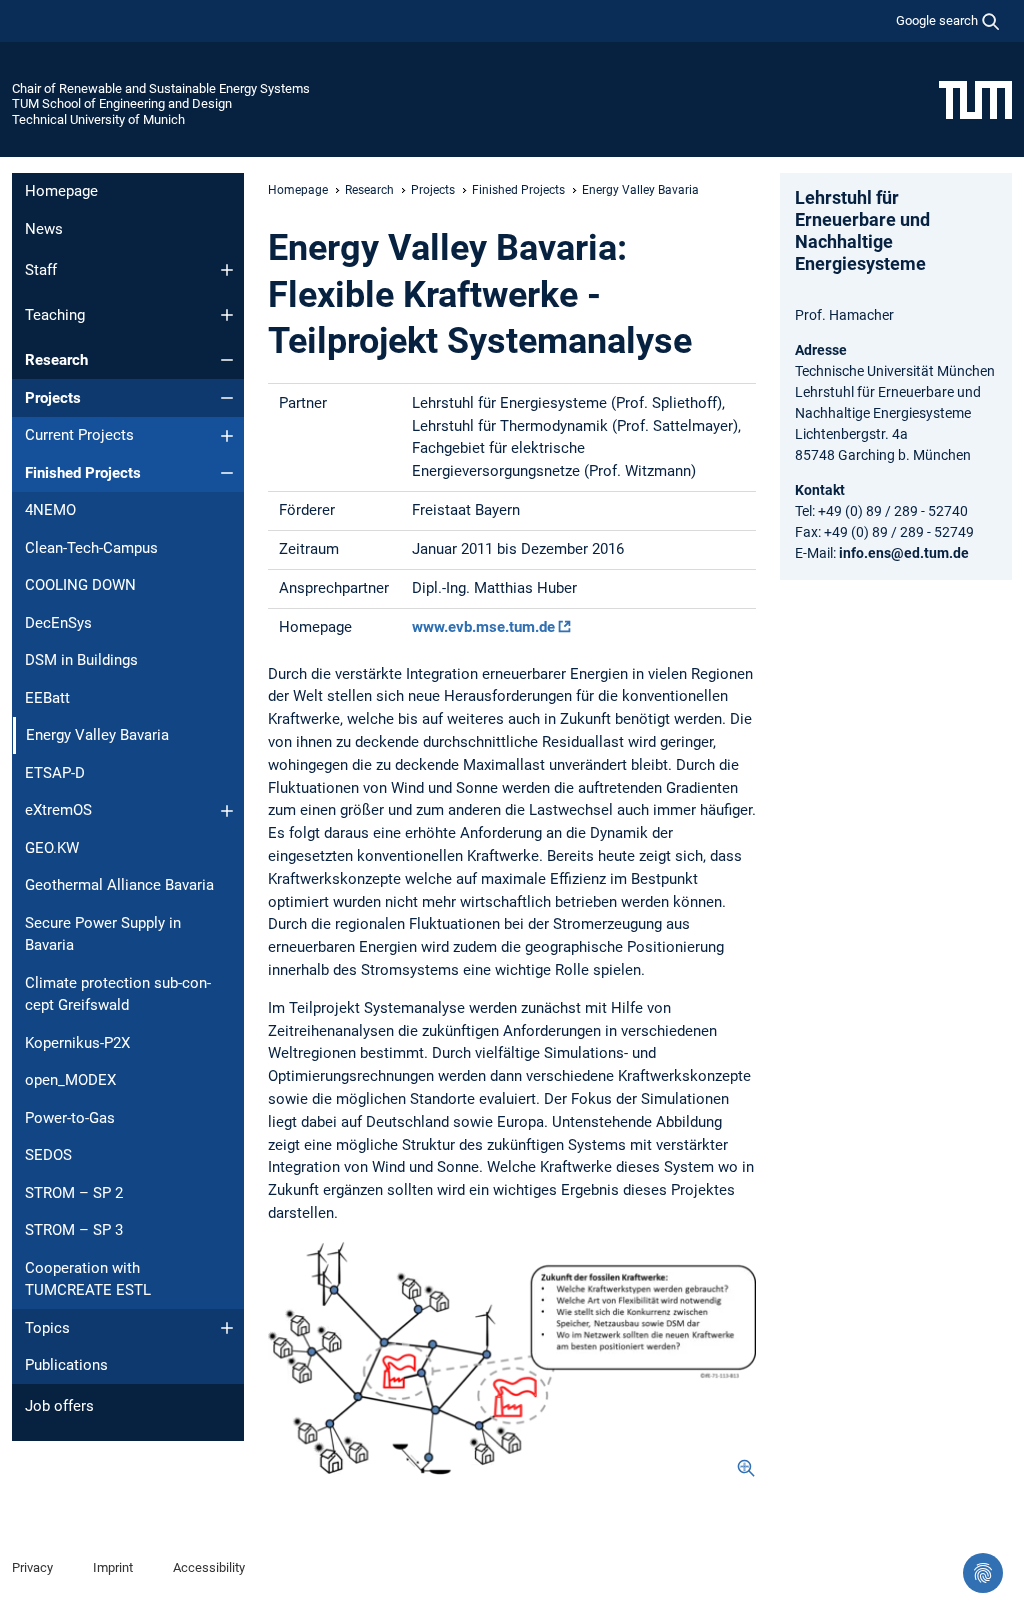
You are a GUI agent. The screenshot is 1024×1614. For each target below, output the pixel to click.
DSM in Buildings (81, 660)
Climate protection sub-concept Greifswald (118, 994)
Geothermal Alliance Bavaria (119, 885)
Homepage (61, 191)
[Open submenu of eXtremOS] (227, 811)
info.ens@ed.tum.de (904, 553)
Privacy (32, 1567)
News (44, 229)
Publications (66, 1365)
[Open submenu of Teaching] (227, 315)
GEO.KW (52, 848)
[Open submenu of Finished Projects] (227, 473)
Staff (41, 270)
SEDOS (48, 1155)
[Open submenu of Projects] (227, 398)
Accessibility (209, 1567)
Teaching (55, 315)
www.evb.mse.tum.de (483, 627)
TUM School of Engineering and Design (122, 103)
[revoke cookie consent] (983, 1573)
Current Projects (79, 435)
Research (56, 360)
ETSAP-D (55, 773)
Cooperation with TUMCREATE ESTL (88, 1279)
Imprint (113, 1567)
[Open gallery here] (512, 1359)
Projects (53, 398)
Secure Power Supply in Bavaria (103, 934)
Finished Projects (83, 473)
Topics (47, 1328)
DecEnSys (58, 623)
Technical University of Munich (98, 119)
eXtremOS (58, 810)
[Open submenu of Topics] (227, 1328)
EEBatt (47, 698)
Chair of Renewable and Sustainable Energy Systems (161, 88)
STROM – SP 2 (74, 1193)
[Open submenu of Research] (227, 360)
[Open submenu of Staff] (227, 270)
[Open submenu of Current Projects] (227, 436)
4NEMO (50, 510)
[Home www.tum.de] (975, 99)
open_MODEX (70, 1080)
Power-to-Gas (70, 1118)
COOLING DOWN (80, 585)
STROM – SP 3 (74, 1230)
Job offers (59, 1406)
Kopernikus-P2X (77, 1043)
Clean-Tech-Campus (91, 548)
